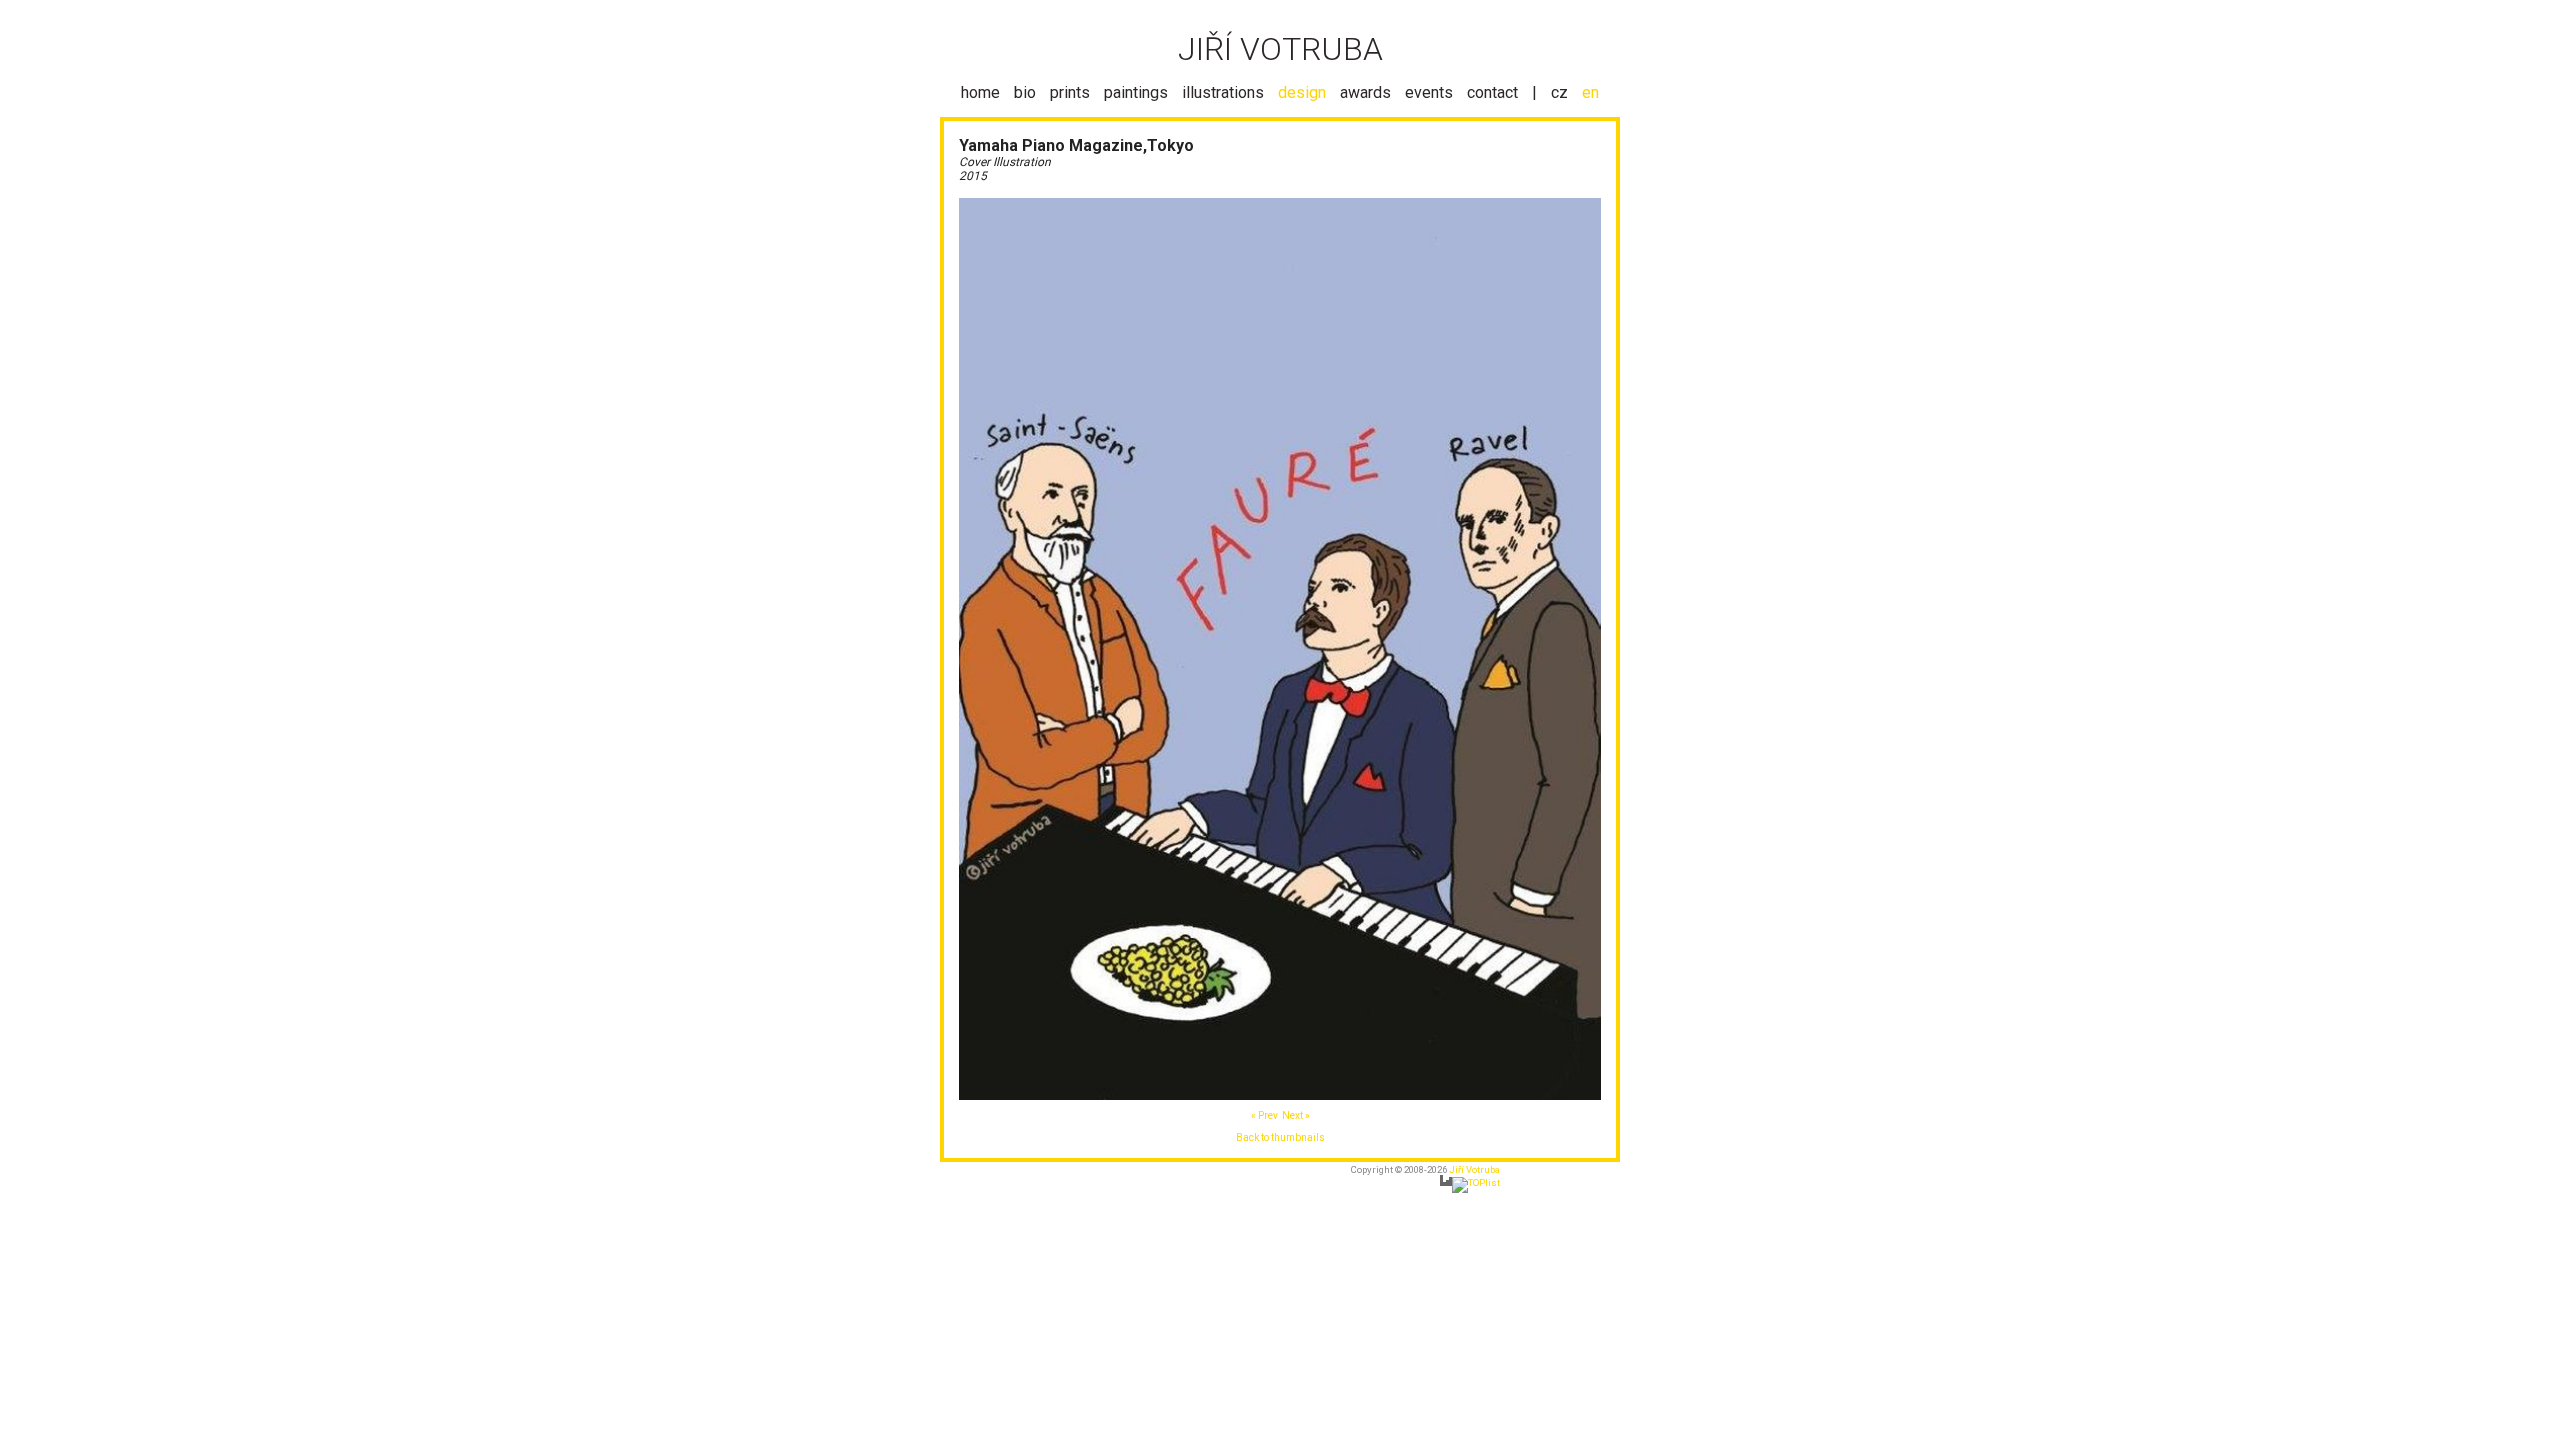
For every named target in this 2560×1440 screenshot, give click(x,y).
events (1429, 92)
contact (1492, 92)
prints (1070, 92)
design (1302, 92)
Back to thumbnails (1280, 1137)
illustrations (1223, 92)
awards (1365, 92)
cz (1559, 92)
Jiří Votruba (1474, 1169)
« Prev (1264, 1115)
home (980, 92)
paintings (1136, 92)
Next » (1296, 1115)
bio (1025, 92)
